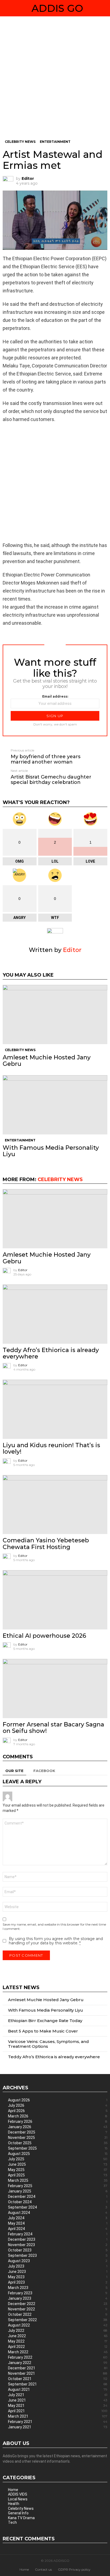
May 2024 (58, 2223)
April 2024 (58, 2229)
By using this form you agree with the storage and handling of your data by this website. (56, 1941)
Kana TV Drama (21, 2518)
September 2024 (58, 2207)
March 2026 (58, 2116)
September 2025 (58, 2148)
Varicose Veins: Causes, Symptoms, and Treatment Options (48, 2044)
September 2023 (58, 2255)
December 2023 (58, 2239)
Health (14, 2504)
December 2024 (58, 2197)
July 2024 (58, 2218)
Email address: (55, 696)
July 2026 (58, 2105)
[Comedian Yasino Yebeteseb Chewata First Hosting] (55, 1505)
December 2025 (58, 2132)
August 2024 (58, 2213)
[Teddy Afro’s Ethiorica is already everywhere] (55, 1314)
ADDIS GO (57, 8)
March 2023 (58, 2288)
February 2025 (58, 2186)
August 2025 (58, 2154)
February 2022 (58, 2357)
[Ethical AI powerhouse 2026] (55, 1600)
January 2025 (58, 2191)
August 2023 (58, 2261)
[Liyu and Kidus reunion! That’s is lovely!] (55, 1409)
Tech (12, 2522)
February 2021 (58, 2422)
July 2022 (58, 2331)
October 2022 (58, 2314)
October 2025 (58, 2143)
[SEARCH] (105, 8)
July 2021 (58, 2395)
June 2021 (58, 2400)
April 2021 (58, 2411)
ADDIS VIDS (18, 2494)
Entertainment (20, 1140)
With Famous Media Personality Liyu (51, 1151)
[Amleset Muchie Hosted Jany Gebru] (55, 1015)
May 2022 (58, 2341)
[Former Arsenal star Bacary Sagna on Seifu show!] (55, 1689)
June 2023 (58, 2272)
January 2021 (58, 2427)
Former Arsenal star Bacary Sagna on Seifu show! (53, 1728)
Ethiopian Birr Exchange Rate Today (45, 2021)
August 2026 (58, 2100)
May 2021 (58, 2406)
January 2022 (58, 2363)
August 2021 (58, 2389)
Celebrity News (20, 1050)
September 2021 (58, 2384)
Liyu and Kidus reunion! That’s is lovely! (51, 1448)
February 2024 (58, 2234)
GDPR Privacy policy (74, 2569)
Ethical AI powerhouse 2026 (44, 1636)
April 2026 (58, 2111)
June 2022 (58, 2336)
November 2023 (58, 2245)
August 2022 (58, 2325)
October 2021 (58, 2379)
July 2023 (58, 2266)
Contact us (43, 2569)
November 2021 (58, 2373)
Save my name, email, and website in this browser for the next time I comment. (54, 1927)
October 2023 (58, 2250)
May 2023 (58, 2277)
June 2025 (58, 2164)
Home (13, 2490)
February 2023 (58, 2293)
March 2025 (58, 2180)
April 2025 (58, 2175)
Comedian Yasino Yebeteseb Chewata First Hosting (46, 1544)
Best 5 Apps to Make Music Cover (43, 2031)
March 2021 (58, 2416)
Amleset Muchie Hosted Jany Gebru (47, 1061)
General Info (18, 2513)
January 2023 (58, 2298)
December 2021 (58, 2368)
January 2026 (58, 2127)
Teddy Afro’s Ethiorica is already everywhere (51, 1353)
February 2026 (58, 2121)
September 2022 (58, 2320)
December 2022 (58, 2304)
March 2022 (58, 2352)
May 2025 (58, 2170)
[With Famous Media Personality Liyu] (55, 1105)
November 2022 (58, 2309)
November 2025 (58, 2138)
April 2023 (58, 2282)
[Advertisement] (55, 82)
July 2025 (58, 2159)
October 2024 (58, 2202)
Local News (18, 2499)
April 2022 (58, 2347)
